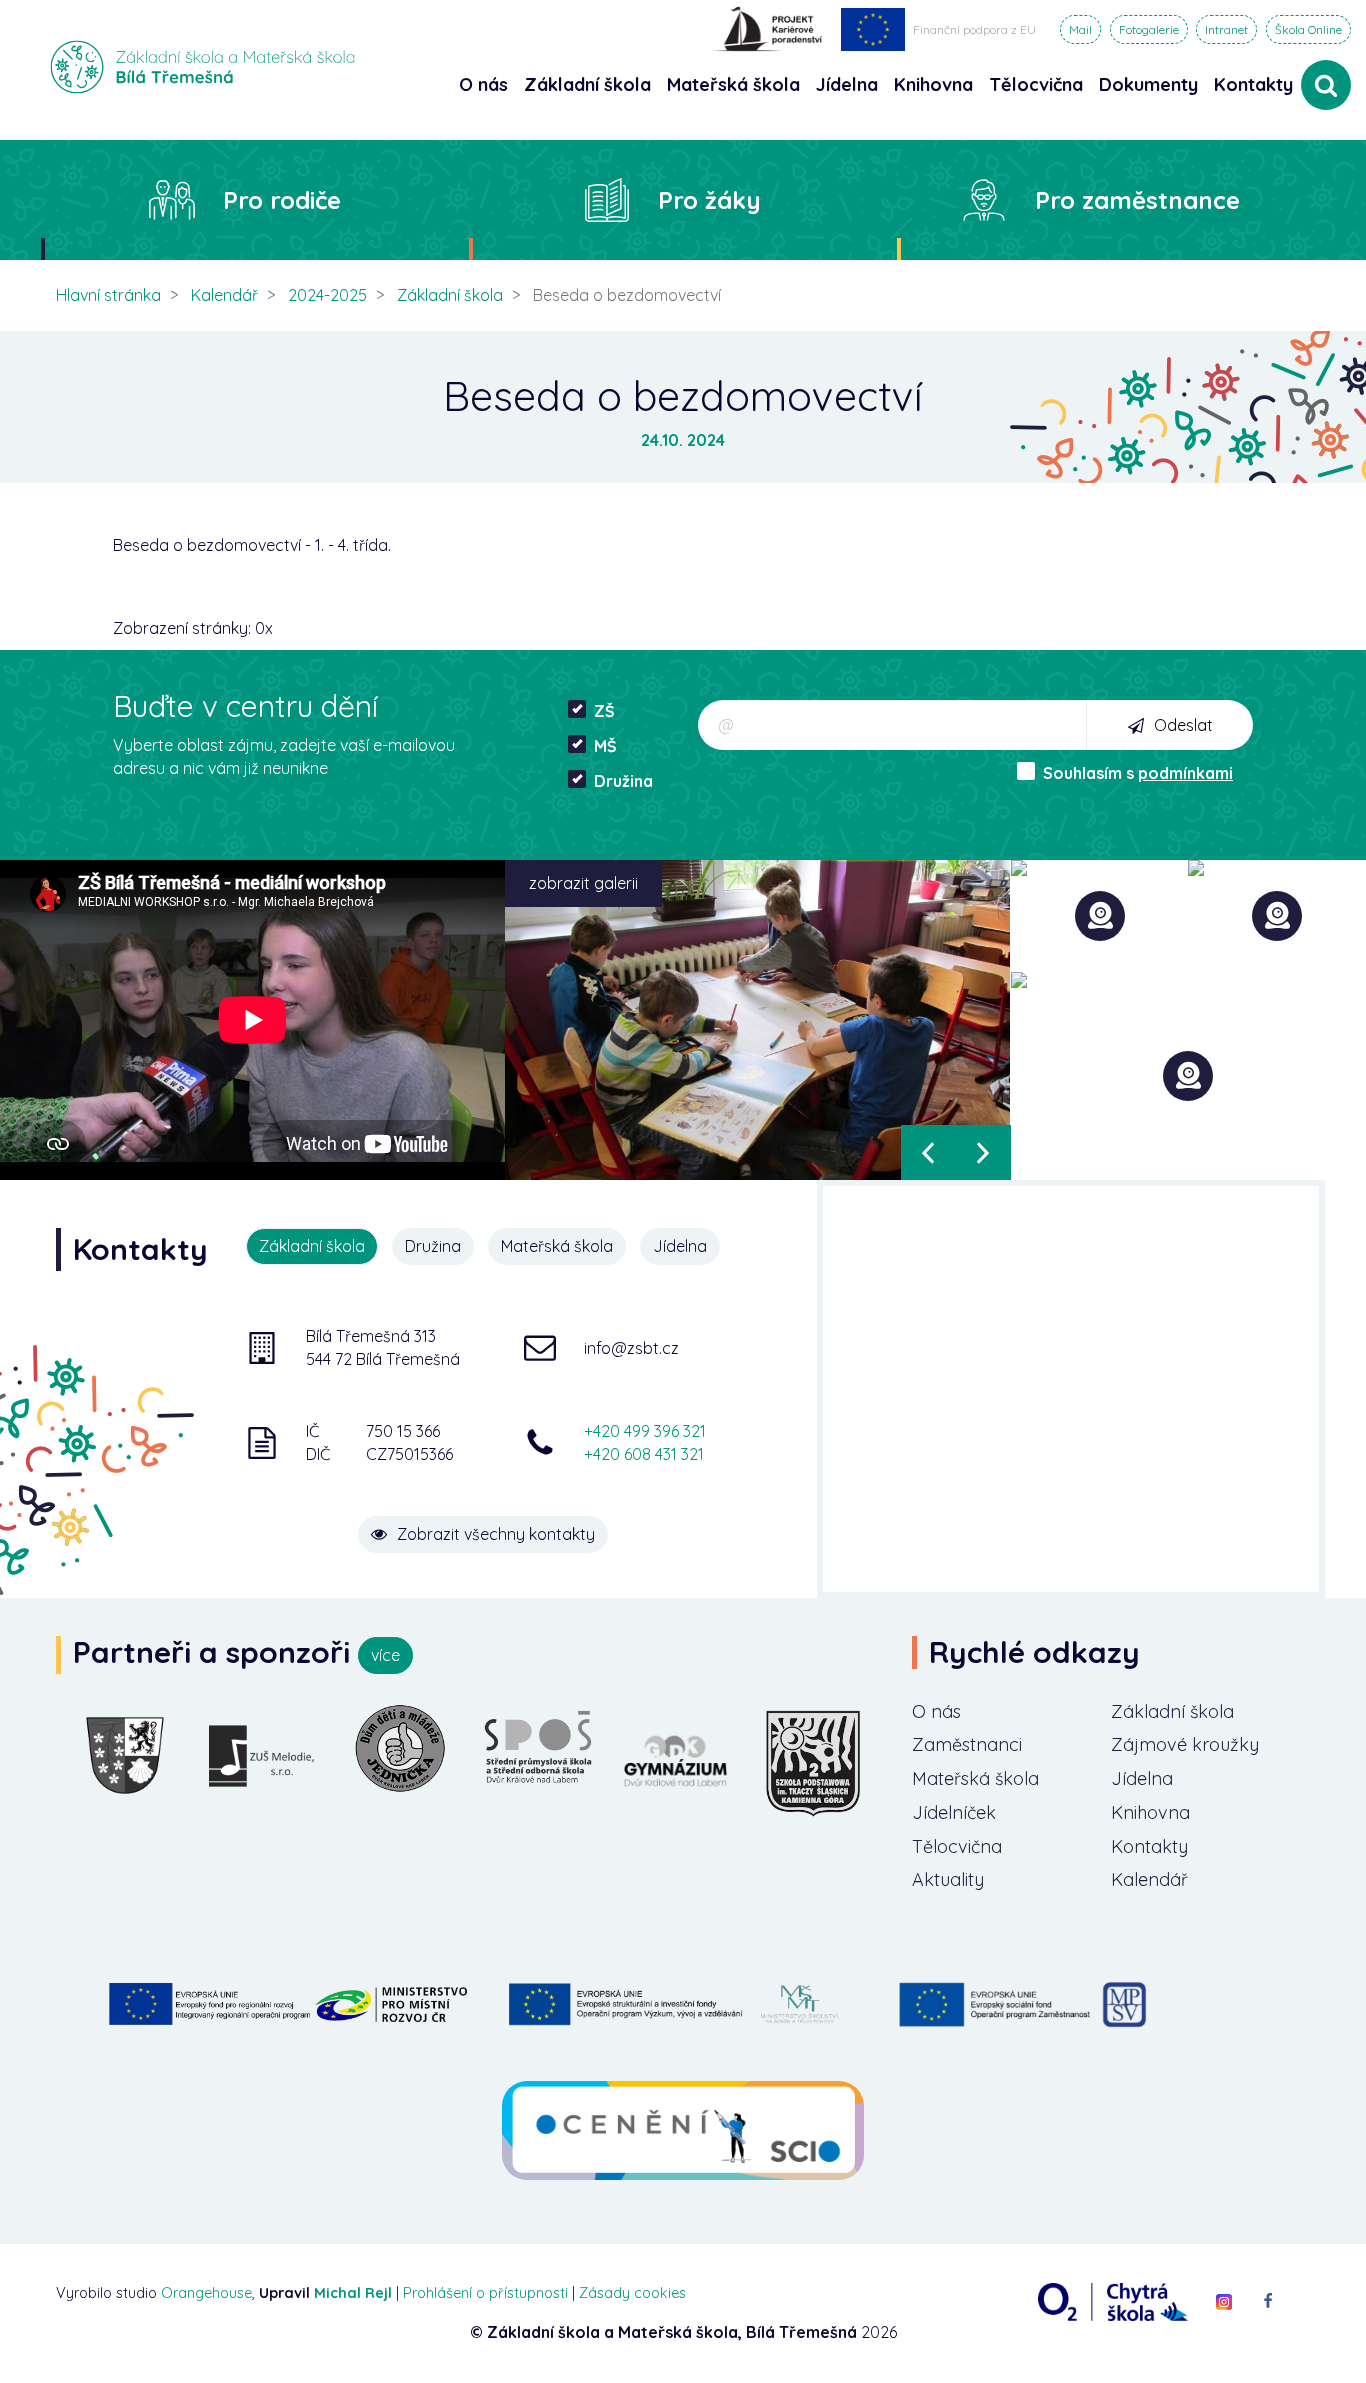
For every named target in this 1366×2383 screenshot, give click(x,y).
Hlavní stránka (108, 295)
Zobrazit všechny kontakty (496, 1534)
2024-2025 (327, 295)
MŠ (605, 746)
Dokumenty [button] (1148, 84)
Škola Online (1308, 29)
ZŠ (604, 711)
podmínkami (1185, 773)
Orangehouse (206, 2293)
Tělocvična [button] (1036, 84)
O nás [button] (483, 84)
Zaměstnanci (967, 1744)
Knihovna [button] (933, 84)
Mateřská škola (975, 1778)
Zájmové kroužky (1185, 1744)
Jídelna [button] (847, 84)
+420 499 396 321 (645, 1431)
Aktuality (948, 1879)
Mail (1080, 29)
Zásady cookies (632, 2293)
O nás (936, 1711)
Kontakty (1253, 84)
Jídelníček (954, 1812)
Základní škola (450, 295)
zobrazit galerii (583, 883)
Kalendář (224, 295)
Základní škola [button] (587, 84)
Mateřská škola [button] (733, 84)
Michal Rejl (353, 2293)
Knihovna (1150, 1812)
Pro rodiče (282, 200)
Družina (623, 781)
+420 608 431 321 (644, 1454)
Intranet (1226, 29)
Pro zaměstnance (1137, 200)
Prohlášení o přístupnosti (485, 2293)
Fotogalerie (1149, 29)
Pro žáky (709, 200)
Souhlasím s (1138, 773)
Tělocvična (957, 1846)
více (385, 1655)
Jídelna (1142, 1778)
